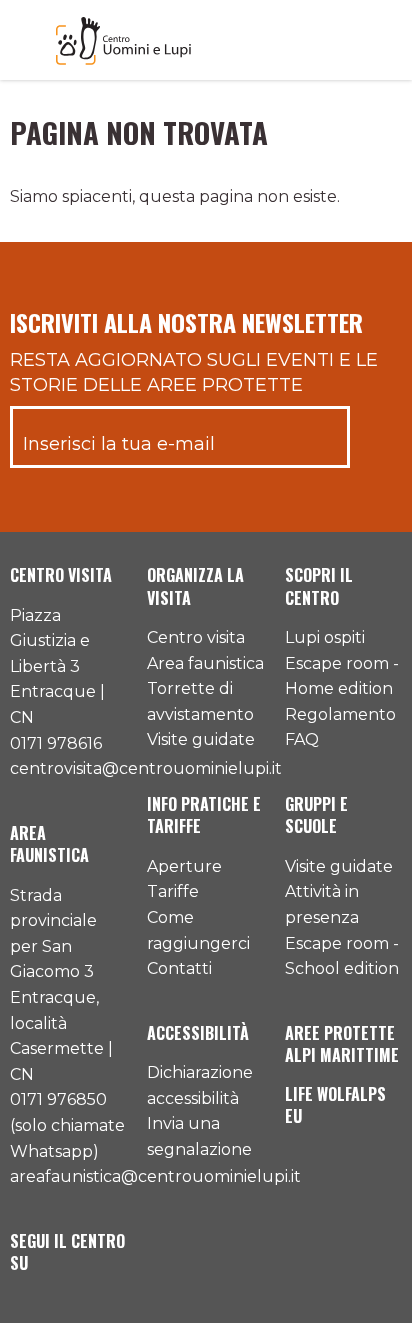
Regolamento (340, 714)
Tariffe (173, 891)
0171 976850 (58, 1099)
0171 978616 (56, 743)
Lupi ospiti (325, 637)
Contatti (179, 968)
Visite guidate (201, 739)
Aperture (184, 866)
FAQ (302, 739)
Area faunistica (205, 663)
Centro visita (196, 637)
